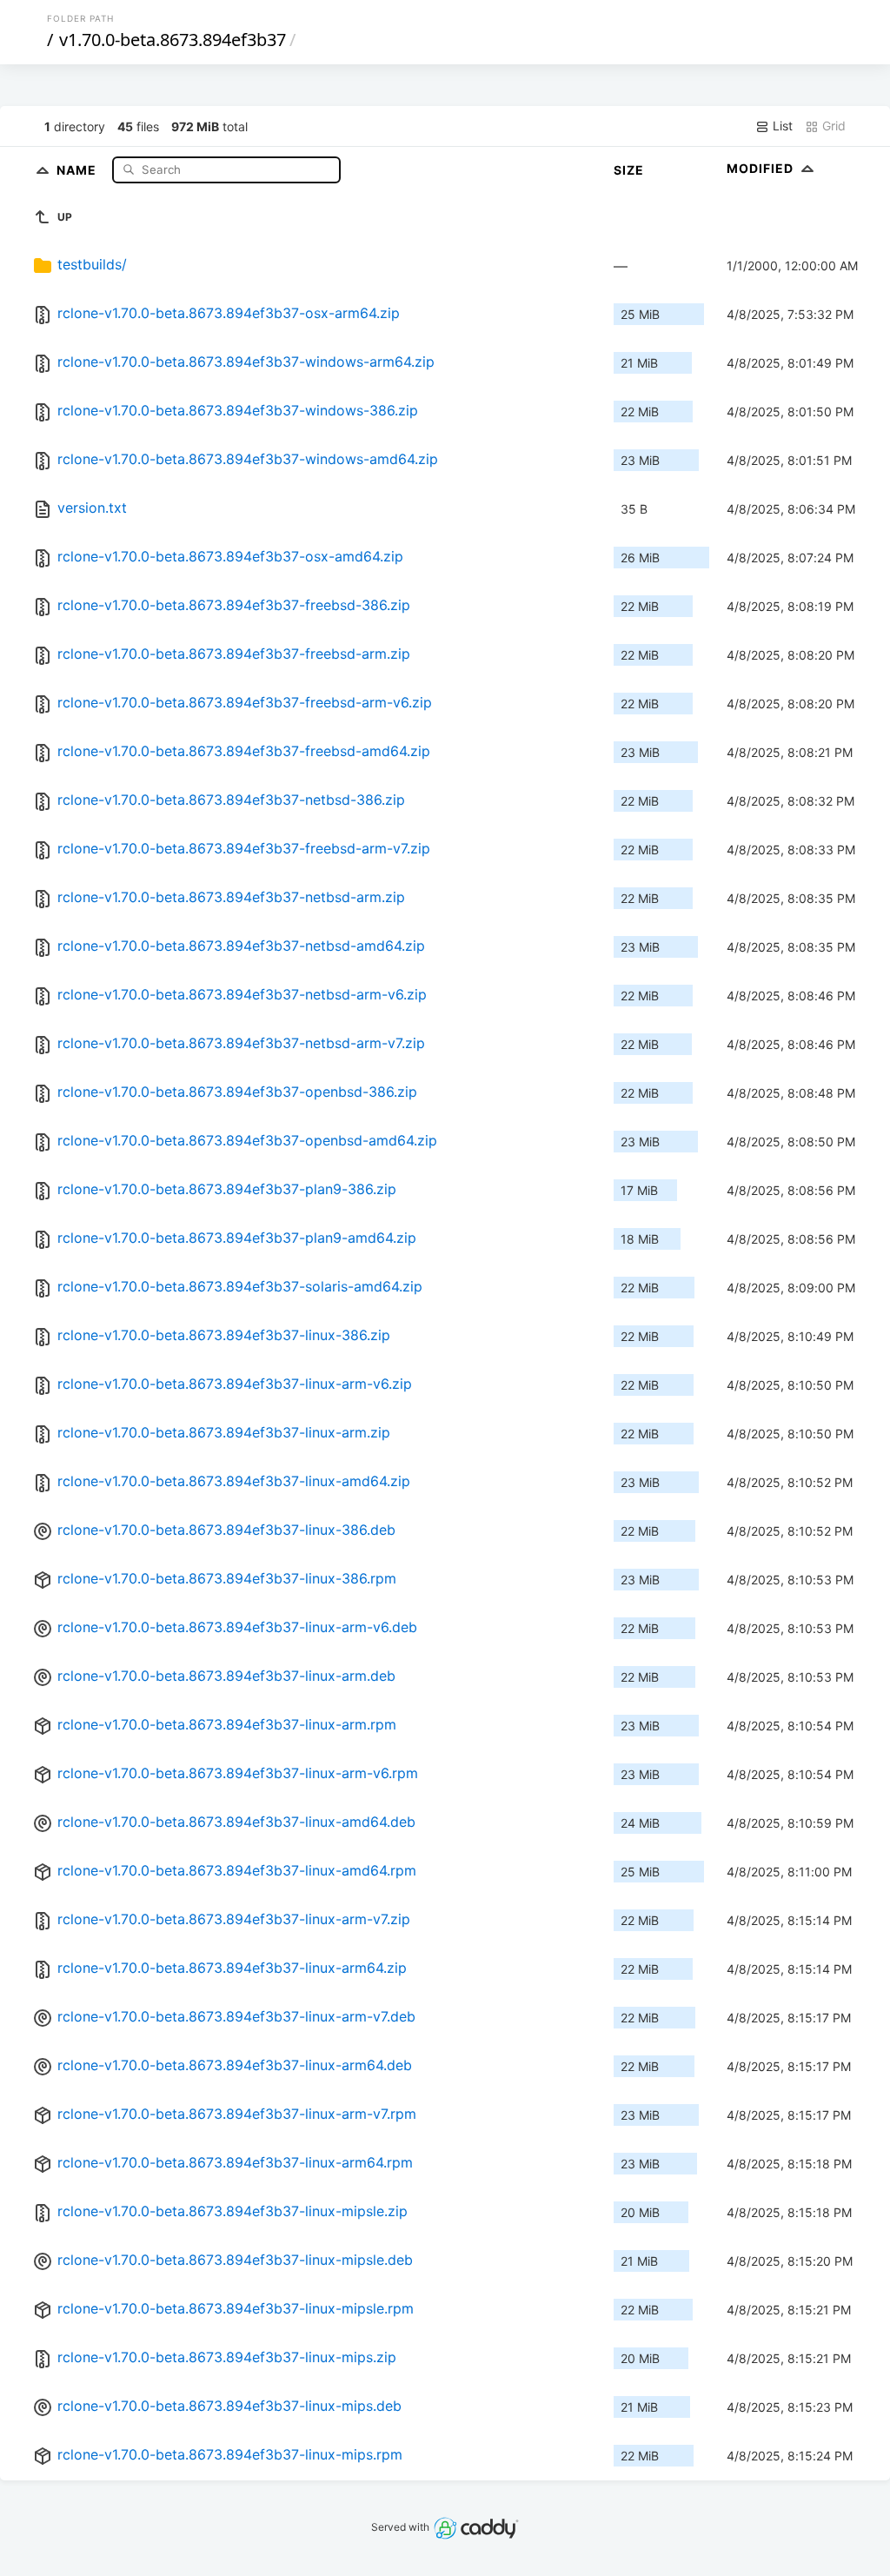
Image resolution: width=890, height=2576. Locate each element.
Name (78, 169)
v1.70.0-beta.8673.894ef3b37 (173, 40)
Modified (762, 168)
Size (629, 170)
